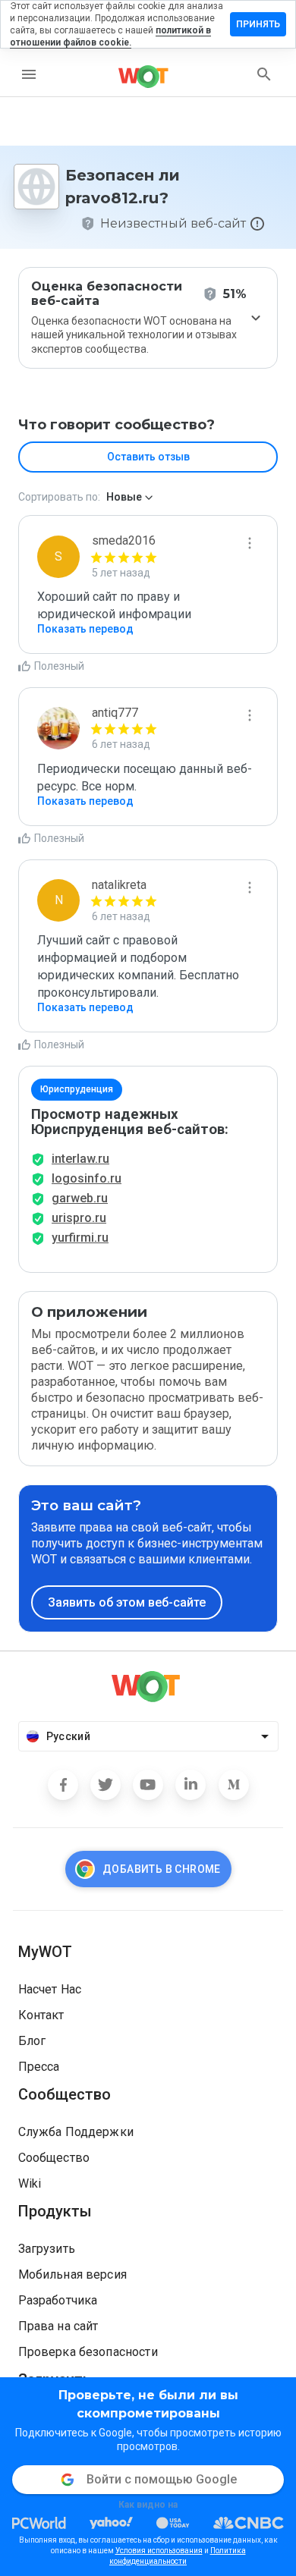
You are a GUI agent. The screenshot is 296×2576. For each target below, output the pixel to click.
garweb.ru (80, 1198)
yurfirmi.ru (80, 1238)
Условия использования (159, 2551)
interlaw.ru (80, 1159)
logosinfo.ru (87, 1178)
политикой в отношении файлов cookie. (110, 36)
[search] (264, 74)
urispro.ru (79, 1218)
